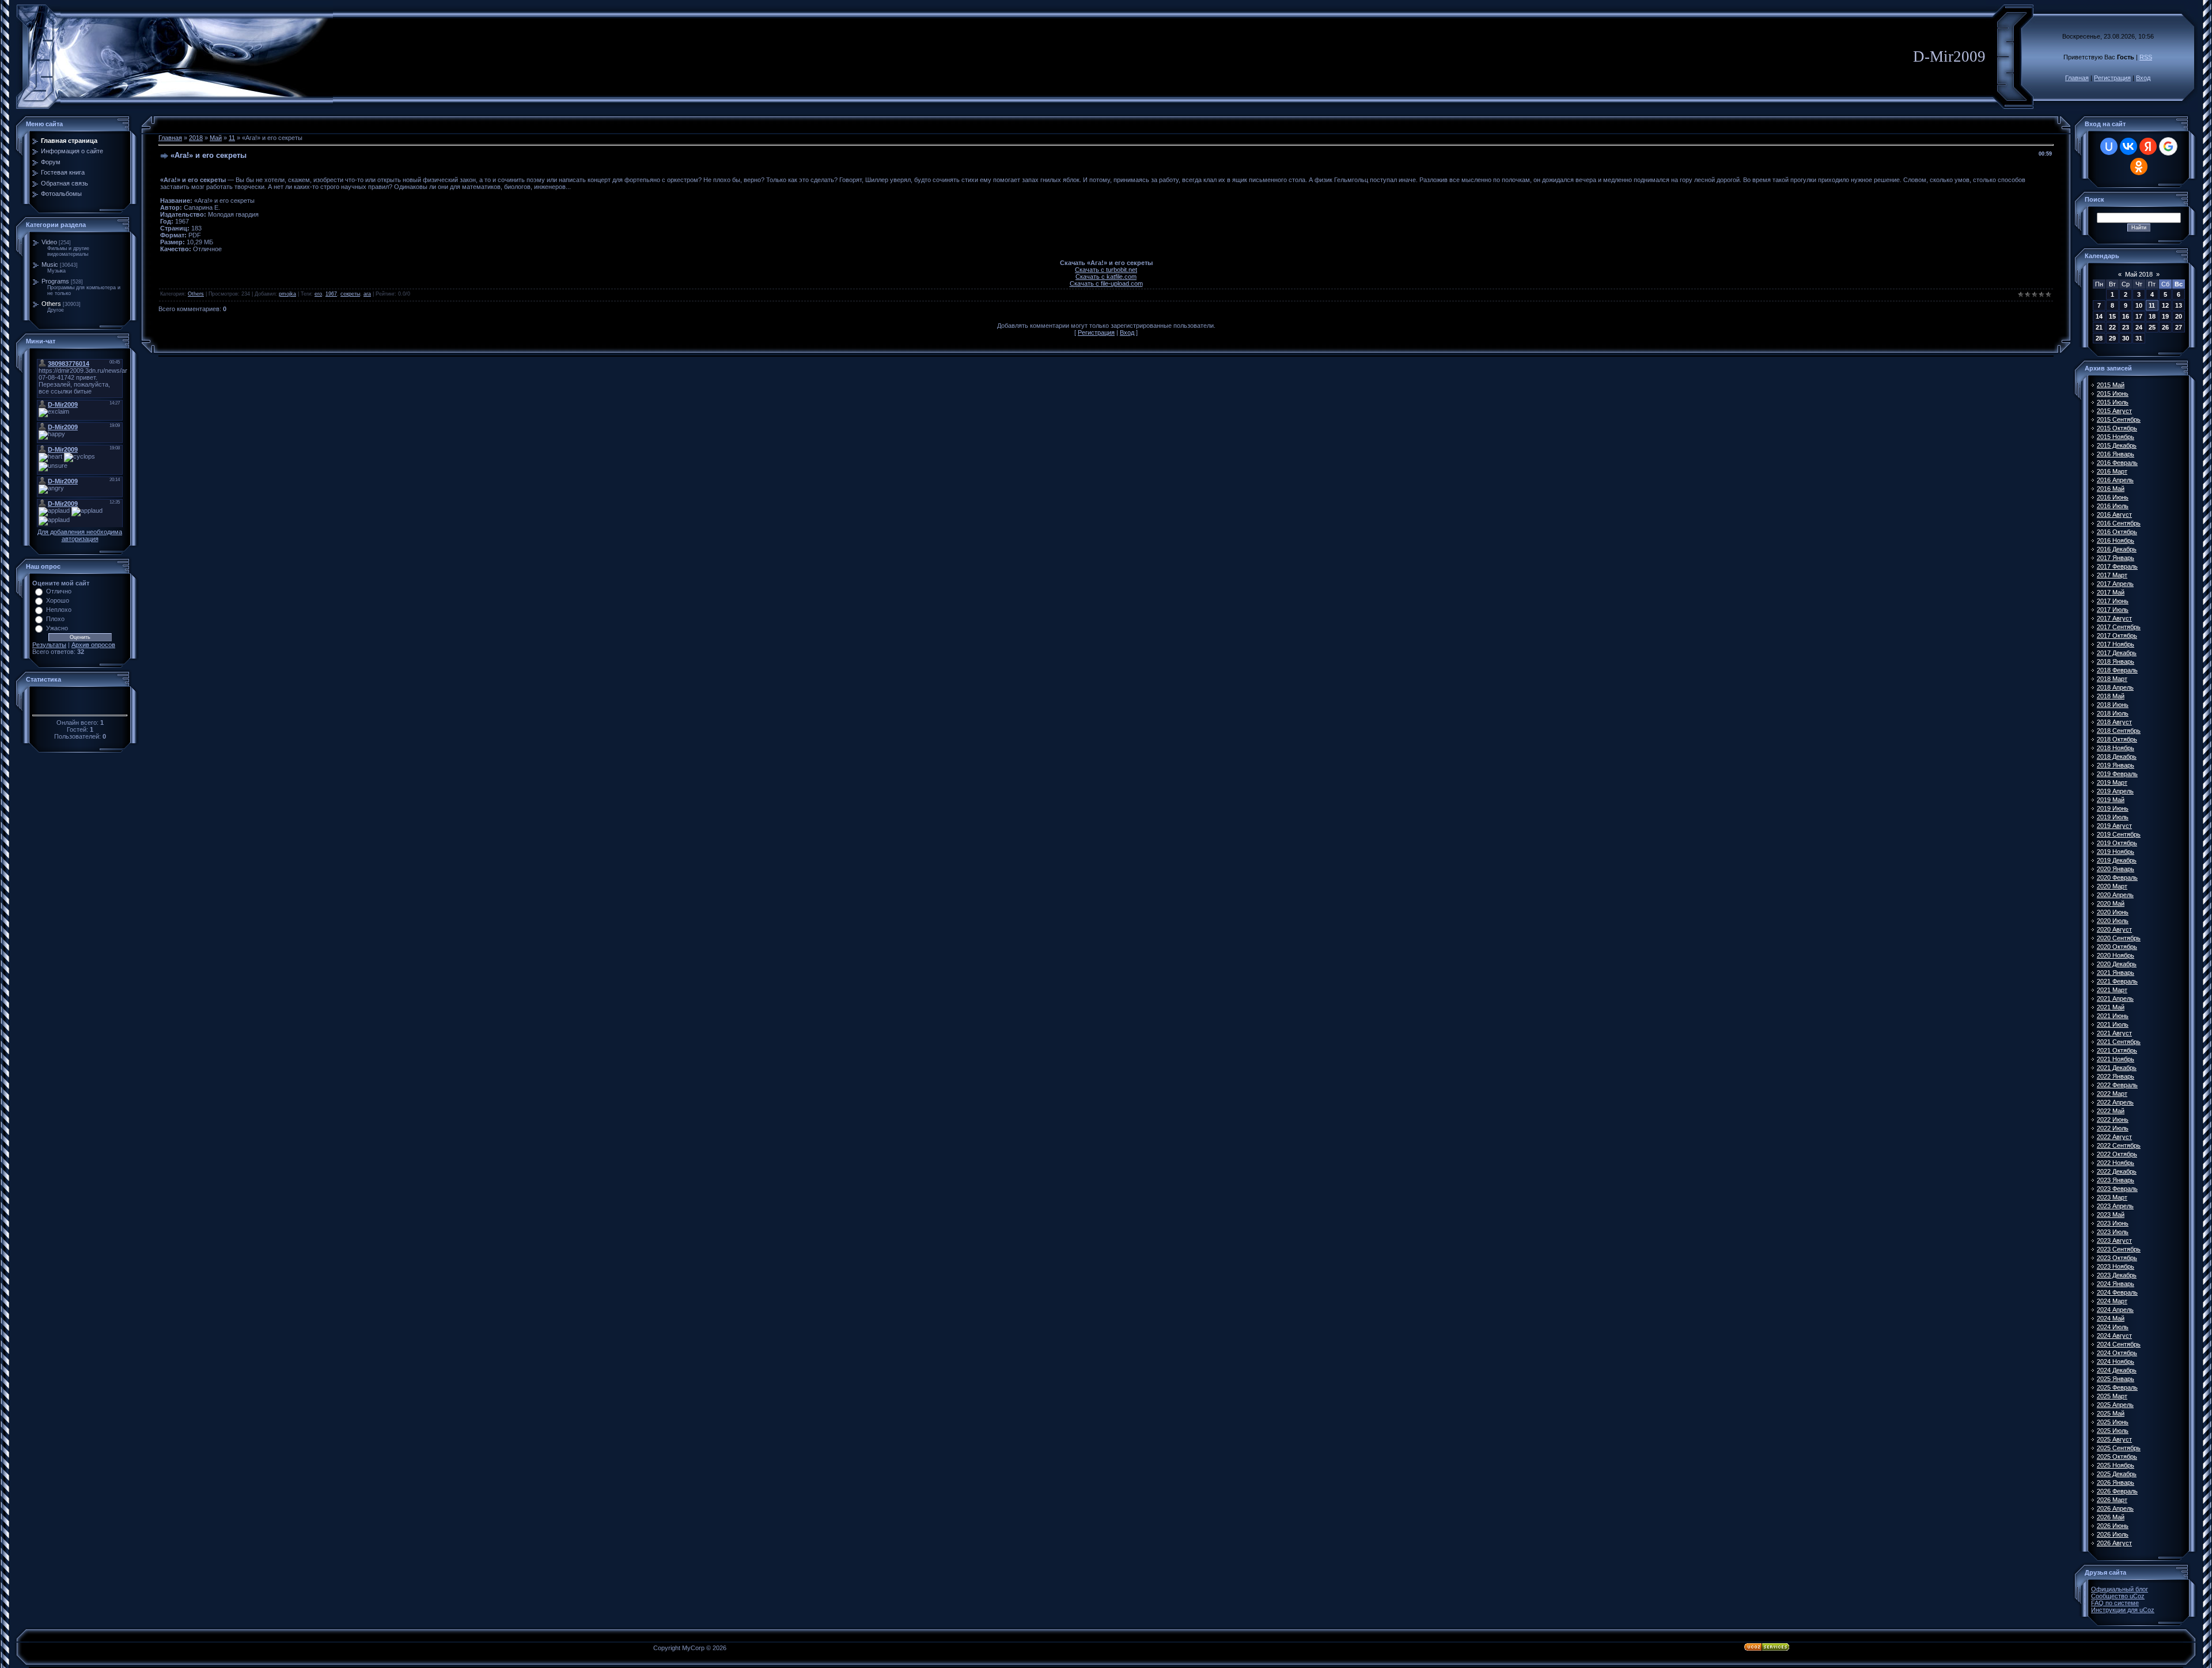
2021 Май (2111, 1007)
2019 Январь (2116, 765)
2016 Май (2111, 489)
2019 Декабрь (2117, 860)
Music (50, 264)
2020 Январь (2116, 869)
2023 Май (2111, 1215)
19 (2165, 316)
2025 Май (2111, 1413)
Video (49, 242)
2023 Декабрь (2117, 1275)
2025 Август (2114, 1439)
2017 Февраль (2117, 566)
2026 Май (2111, 1517)
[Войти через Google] (2168, 146)
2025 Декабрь (2117, 1474)
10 (2139, 305)
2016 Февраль (2117, 463)
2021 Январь (2116, 973)
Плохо (55, 619)
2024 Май (2111, 1318)
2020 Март (2112, 886)
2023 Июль (2113, 1232)
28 (2099, 338)
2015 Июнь (2113, 394)
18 (2152, 316)
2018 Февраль (2117, 670)
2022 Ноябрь (2116, 1163)
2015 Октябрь (2117, 428)
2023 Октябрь (2117, 1258)
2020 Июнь (2113, 912)
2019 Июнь (2113, 808)
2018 (196, 138)
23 (2126, 327)
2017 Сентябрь (2119, 627)
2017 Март (2112, 575)
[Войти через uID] (2109, 146)
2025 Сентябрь (2119, 1448)
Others (51, 304)
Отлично (59, 591)
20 (2179, 316)
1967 (331, 294)
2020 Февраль (2117, 878)
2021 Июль (2113, 1024)
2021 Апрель (2115, 998)
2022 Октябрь (2117, 1154)
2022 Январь (2116, 1076)
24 (2139, 327)
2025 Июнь (2113, 1422)
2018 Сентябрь (2119, 731)
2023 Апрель (2115, 1206)
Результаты (49, 645)
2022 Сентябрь (2119, 1145)
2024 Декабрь (2117, 1370)
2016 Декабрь (2117, 549)
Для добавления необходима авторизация (80, 535)
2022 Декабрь (2117, 1171)
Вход (2143, 78)
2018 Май (2111, 696)
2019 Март (2112, 782)
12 (2165, 305)
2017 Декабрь (2117, 653)
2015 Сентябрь (2119, 419)
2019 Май (2111, 800)
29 (2112, 338)
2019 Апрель (2115, 791)
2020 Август (2114, 929)
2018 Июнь (2113, 705)
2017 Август (2114, 618)
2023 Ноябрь (2116, 1266)
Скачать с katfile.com (1106, 277)
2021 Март (2112, 990)
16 (2126, 316)
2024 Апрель (2115, 1310)
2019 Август (2114, 826)
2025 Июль (2113, 1431)
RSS (2146, 57)
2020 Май (2111, 903)
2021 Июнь (2113, 1016)
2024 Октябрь (2117, 1353)
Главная (2077, 78)
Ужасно (57, 628)
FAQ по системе (2115, 1603)
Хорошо (58, 600)
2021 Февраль (2117, 981)
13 (2179, 305)
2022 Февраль (2117, 1085)
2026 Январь (2116, 1482)
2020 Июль (2113, 921)
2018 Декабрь (2117, 757)
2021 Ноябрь (2116, 1059)
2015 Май (2111, 385)
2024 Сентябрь (2119, 1344)
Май (216, 138)
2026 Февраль (2117, 1491)
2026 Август (2114, 1543)
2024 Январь (2116, 1284)
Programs (55, 281)
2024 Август (2114, 1336)
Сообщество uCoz (2118, 1596)
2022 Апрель (2115, 1102)
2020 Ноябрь (2116, 955)
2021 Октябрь (2117, 1050)
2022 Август (2114, 1137)
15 (2112, 316)
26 (2165, 327)
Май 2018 (2139, 274)
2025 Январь (2116, 1379)
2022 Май (2111, 1111)
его (318, 294)
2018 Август (2114, 722)
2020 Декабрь (2117, 964)
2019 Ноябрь (2116, 852)
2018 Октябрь (2117, 739)
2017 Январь (2116, 558)
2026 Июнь (2113, 1526)
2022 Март (2112, 1094)
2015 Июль (2113, 402)
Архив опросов (93, 645)
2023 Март (2112, 1197)
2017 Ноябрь (2116, 644)
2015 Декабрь (2117, 445)
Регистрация (2112, 78)
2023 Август (2114, 1240)
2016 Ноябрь (2116, 540)
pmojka (287, 294)
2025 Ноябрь (2116, 1465)
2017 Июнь (2113, 601)
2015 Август (2114, 411)
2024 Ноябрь (2116, 1361)
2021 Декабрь (2117, 1068)
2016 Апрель (2115, 480)
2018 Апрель (2115, 687)
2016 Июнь (2113, 497)
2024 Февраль (2117, 1292)
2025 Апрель (2115, 1405)
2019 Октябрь (2117, 843)
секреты (350, 294)
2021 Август (2114, 1033)
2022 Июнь (2113, 1119)
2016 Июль (2113, 506)
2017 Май (2111, 592)
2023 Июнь (2113, 1223)
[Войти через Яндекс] (2148, 146)
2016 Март (2112, 471)
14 (2099, 316)
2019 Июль (2113, 817)
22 (2112, 327)
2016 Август (2114, 515)
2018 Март (2112, 679)
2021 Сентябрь (2119, 1042)
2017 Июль (2113, 610)
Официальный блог (2120, 1589)
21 (2099, 327)
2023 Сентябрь (2119, 1249)
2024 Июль (2113, 1327)
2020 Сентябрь (2119, 938)
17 (2139, 316)
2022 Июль (2113, 1128)
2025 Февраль (2117, 1387)
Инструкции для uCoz (2123, 1610)
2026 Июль (2113, 1534)
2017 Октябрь (2117, 636)
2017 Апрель (2115, 584)
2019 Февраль (2117, 774)
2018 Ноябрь (2116, 748)
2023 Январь (2116, 1180)
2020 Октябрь (2117, 947)
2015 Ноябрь (2116, 437)
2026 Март (2112, 1500)
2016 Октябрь (2117, 532)
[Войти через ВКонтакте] (2128, 146)
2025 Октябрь (2117, 1457)
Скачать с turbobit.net (1106, 270)
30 (2126, 338)
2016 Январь (2116, 454)
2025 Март (2112, 1396)
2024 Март (2112, 1301)
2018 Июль (2113, 713)
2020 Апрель (2115, 895)
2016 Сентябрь (2119, 523)
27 (2179, 327)
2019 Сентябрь (2119, 834)
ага (367, 294)
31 (2139, 338)
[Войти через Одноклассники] (2139, 167)
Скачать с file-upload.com (1106, 283)
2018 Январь (2116, 661)
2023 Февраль (2117, 1189)
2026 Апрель (2115, 1508)
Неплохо (59, 610)
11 (232, 138)
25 (2152, 327)
